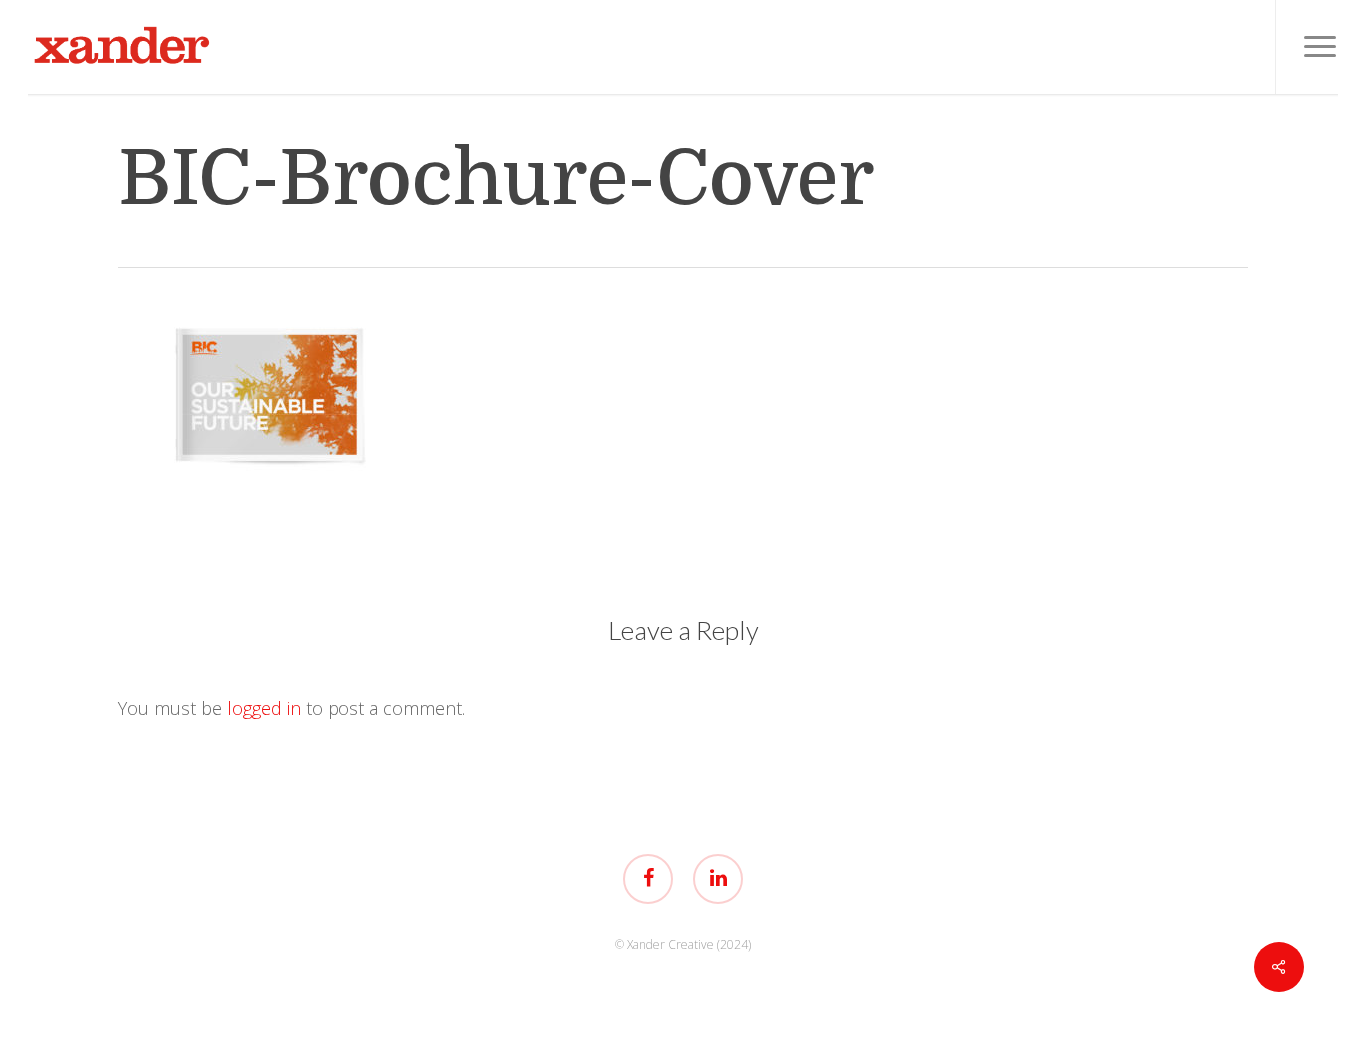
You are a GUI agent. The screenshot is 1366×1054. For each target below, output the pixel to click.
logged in (264, 708)
